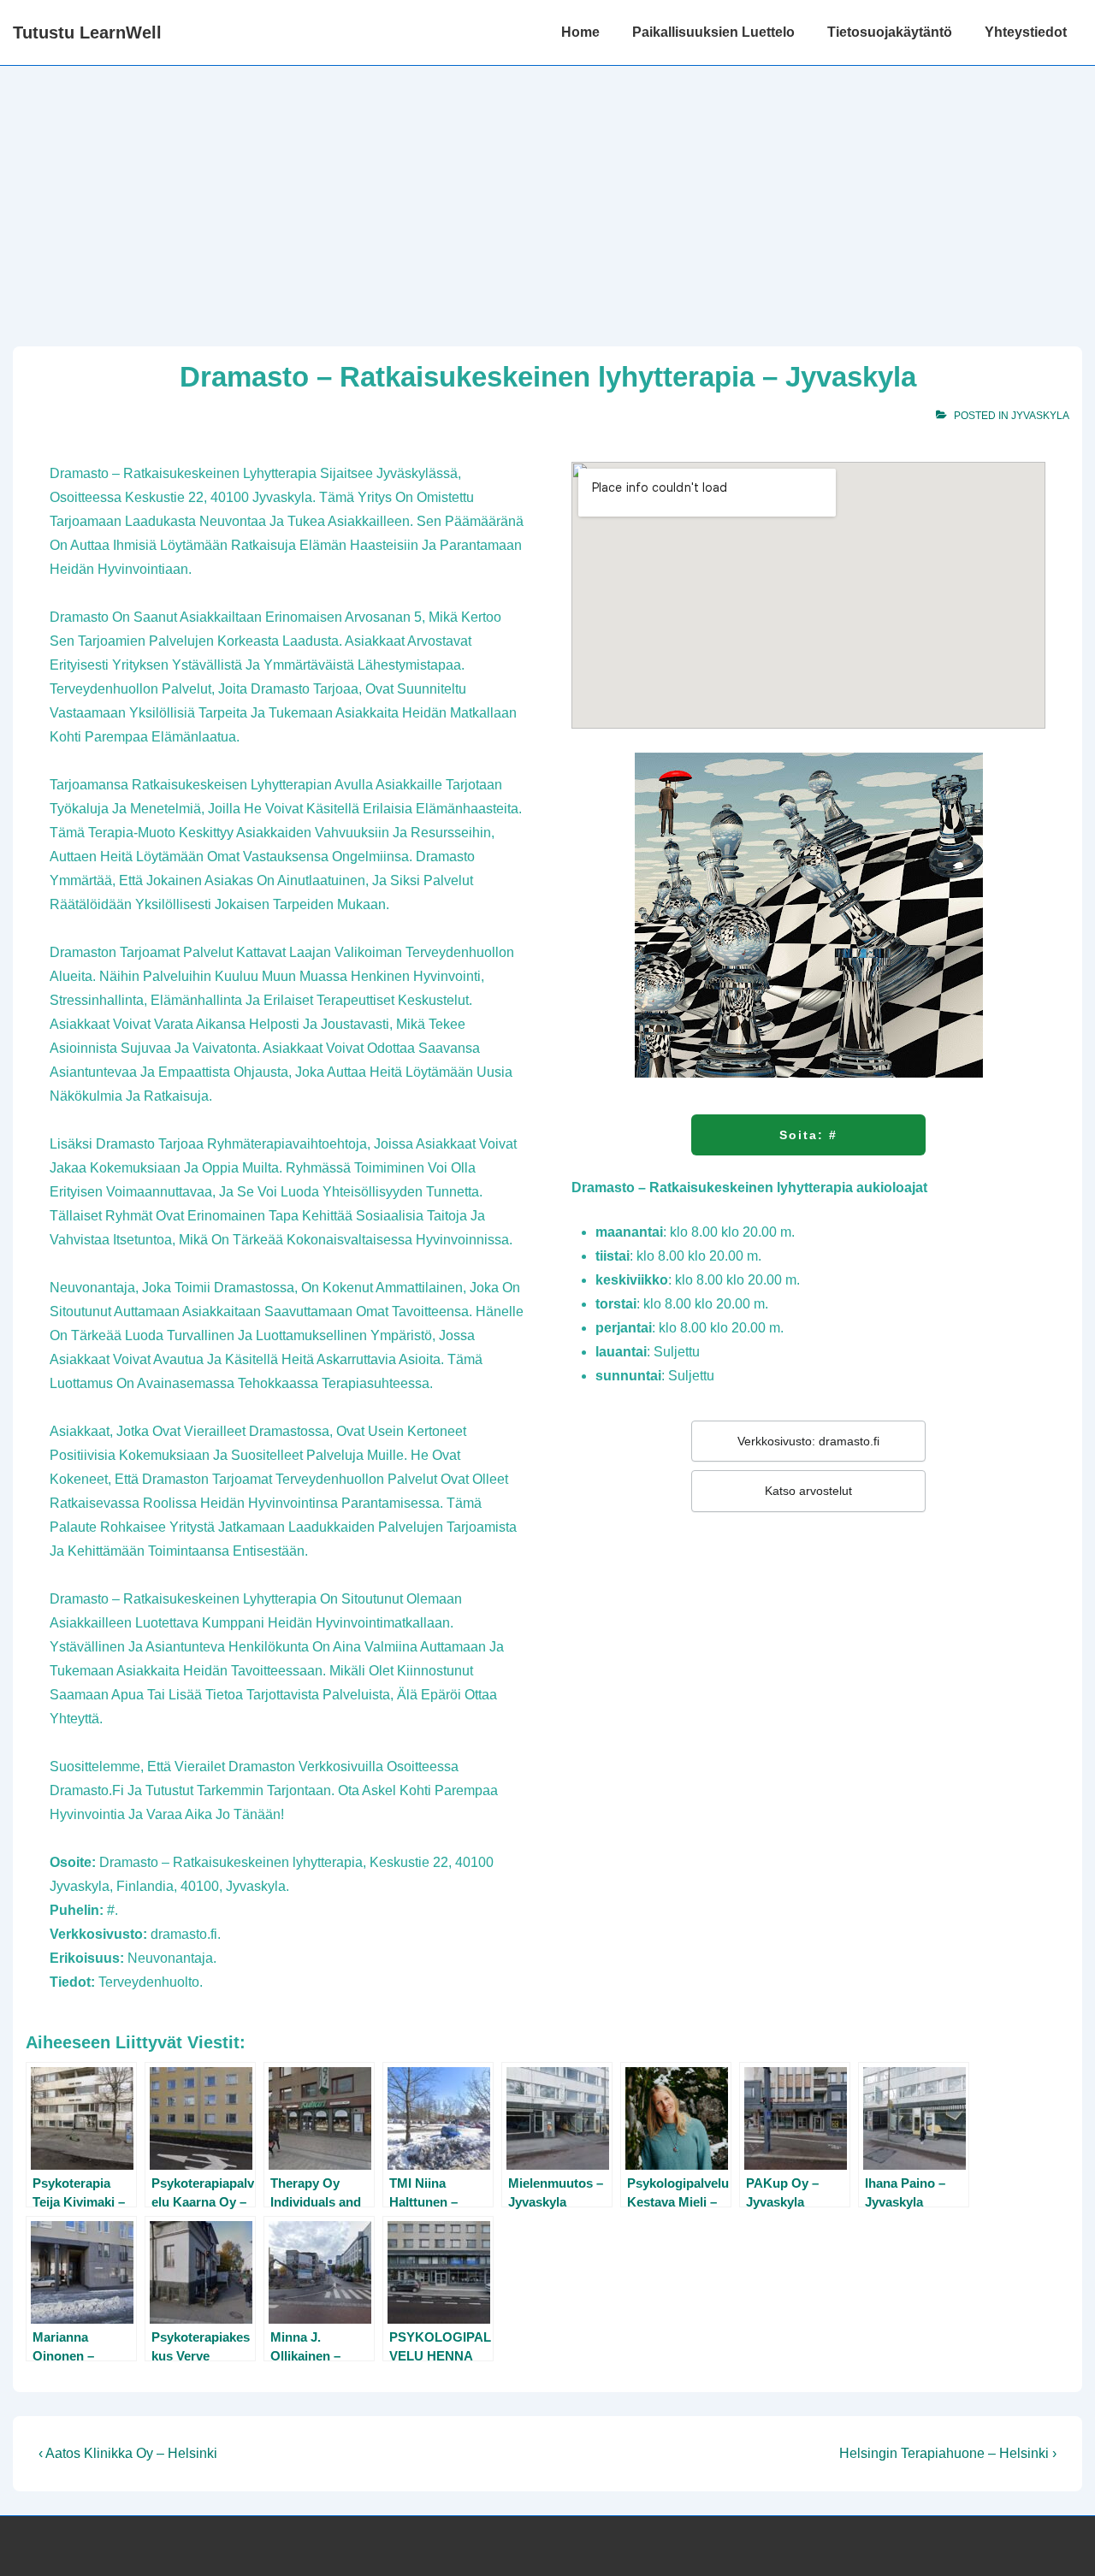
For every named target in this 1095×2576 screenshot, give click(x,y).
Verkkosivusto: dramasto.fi (808, 1441)
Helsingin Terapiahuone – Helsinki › (948, 2453)
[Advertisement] (547, 194)
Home (580, 32)
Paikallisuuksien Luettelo (713, 32)
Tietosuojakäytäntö (890, 32)
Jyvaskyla (1040, 416)
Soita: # (808, 1135)
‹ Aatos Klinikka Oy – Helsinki (128, 2453)
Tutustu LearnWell (87, 32)
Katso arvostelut (808, 1491)
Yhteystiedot (1026, 32)
